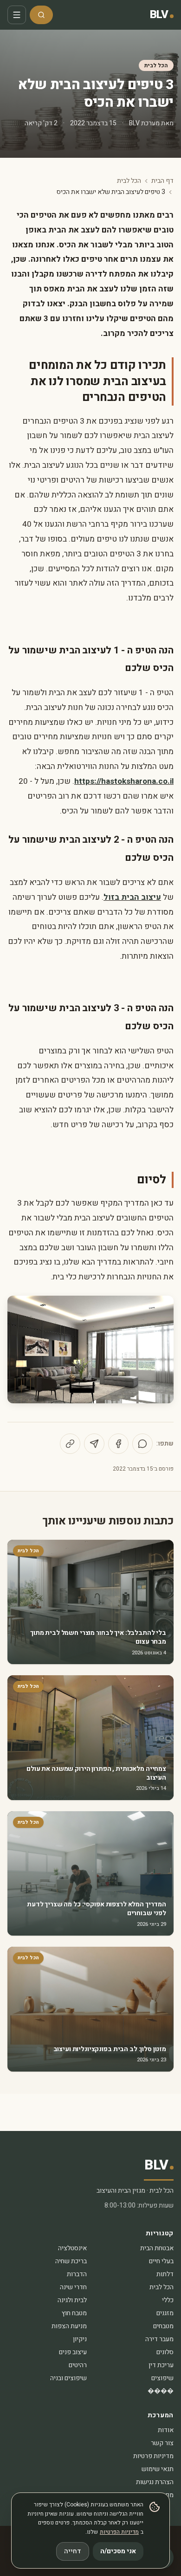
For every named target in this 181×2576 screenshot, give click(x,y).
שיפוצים (162, 2378)
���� (161, 2391)
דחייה (73, 2551)
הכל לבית (156, 65)
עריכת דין (161, 2365)
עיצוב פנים (73, 2352)
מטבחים (163, 2326)
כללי (168, 2300)
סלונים (165, 2352)
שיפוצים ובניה (68, 2378)
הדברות (77, 2274)
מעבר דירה (159, 2339)
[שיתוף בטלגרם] (94, 1444)
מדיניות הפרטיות (119, 2532)
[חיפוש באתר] (41, 15)
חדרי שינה (73, 2287)
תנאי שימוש (158, 2469)
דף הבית (162, 181)
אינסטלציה (72, 2248)
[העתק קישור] (70, 1444)
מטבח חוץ (74, 2313)
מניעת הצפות (69, 2326)
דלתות (165, 2274)
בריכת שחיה (71, 2261)
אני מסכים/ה (118, 2551)
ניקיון (80, 2339)
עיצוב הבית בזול (132, 897)
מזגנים (165, 2313)
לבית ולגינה (72, 2300)
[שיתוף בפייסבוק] (118, 1444)
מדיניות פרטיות (153, 2456)
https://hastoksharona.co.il (124, 781)
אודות (166, 2430)
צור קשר (162, 2443)
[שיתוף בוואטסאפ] (142, 1444)
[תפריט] (17, 15)
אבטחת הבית (157, 2248)
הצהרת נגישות (155, 2482)
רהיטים (78, 2365)
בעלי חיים (161, 2261)
